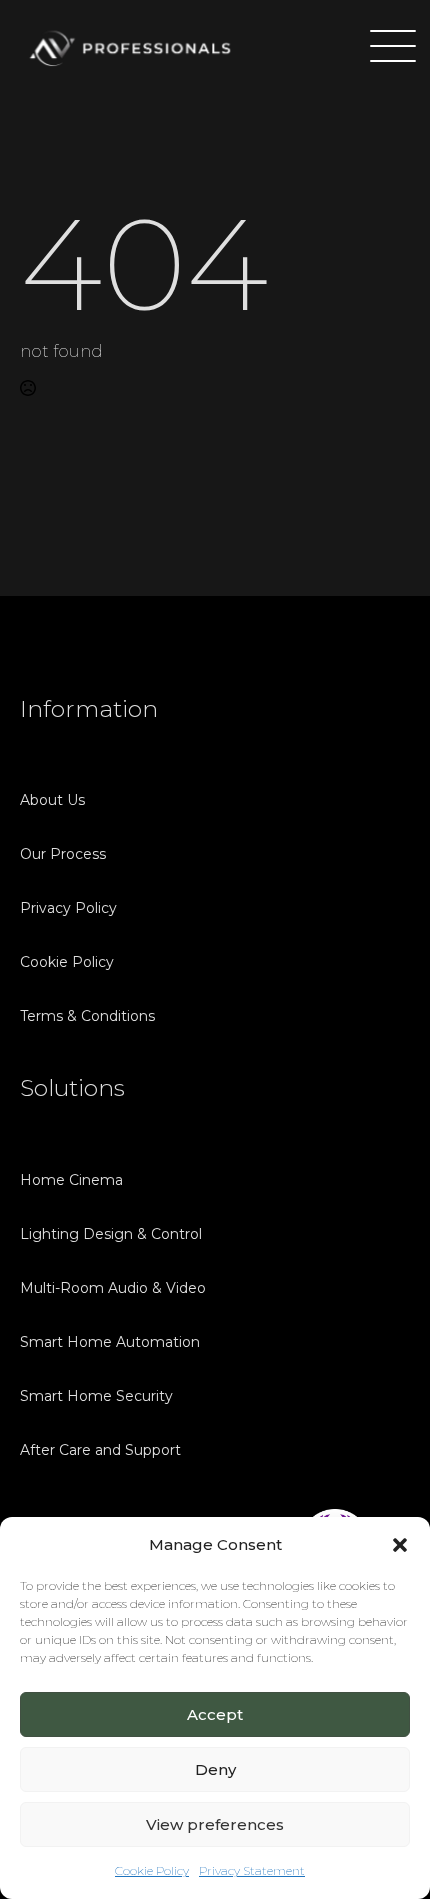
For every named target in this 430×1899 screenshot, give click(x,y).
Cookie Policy (152, 1870)
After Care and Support (100, 1450)
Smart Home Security (96, 1396)
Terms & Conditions (87, 1016)
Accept (215, 1714)
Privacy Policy (68, 908)
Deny (215, 1769)
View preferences (215, 1824)
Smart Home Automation (110, 1342)
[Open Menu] (384, 48)
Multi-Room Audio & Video (113, 1288)
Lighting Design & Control (111, 1234)
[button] (400, 1545)
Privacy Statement (252, 1870)
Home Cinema (71, 1180)
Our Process (63, 854)
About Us (52, 800)
